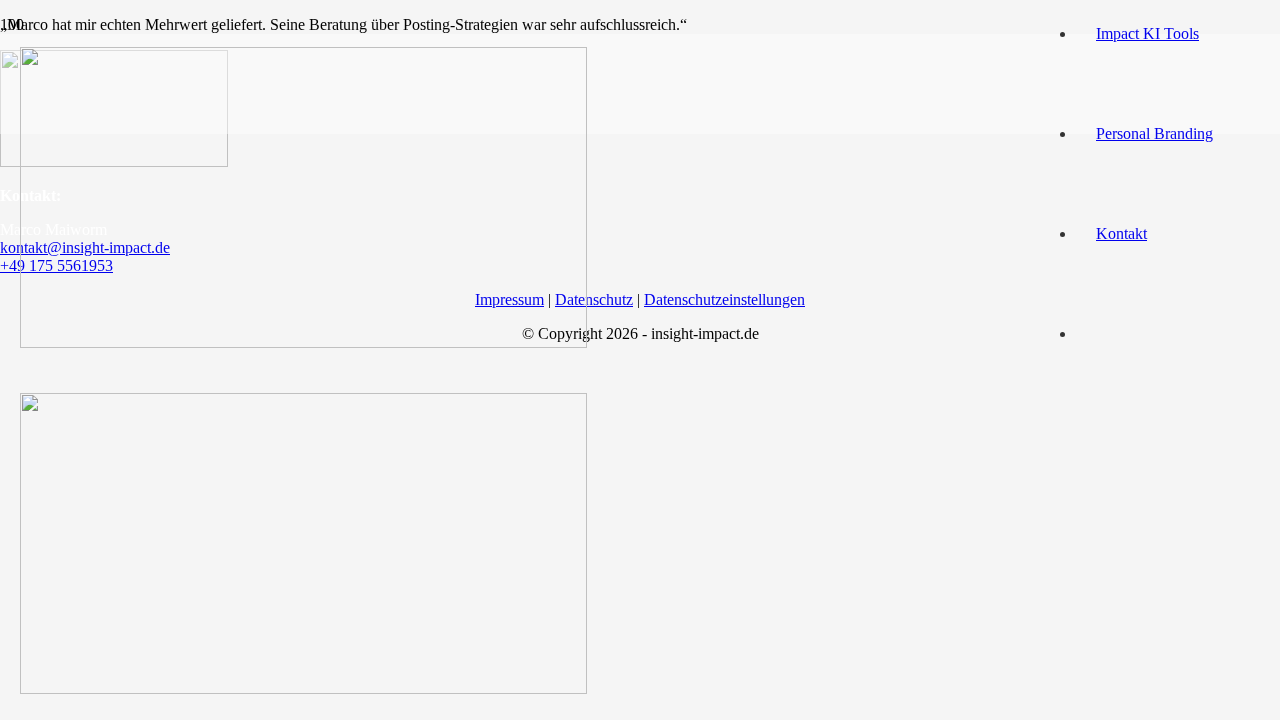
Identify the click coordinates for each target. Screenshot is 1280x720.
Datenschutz (594, 299)
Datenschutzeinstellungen (724, 299)
